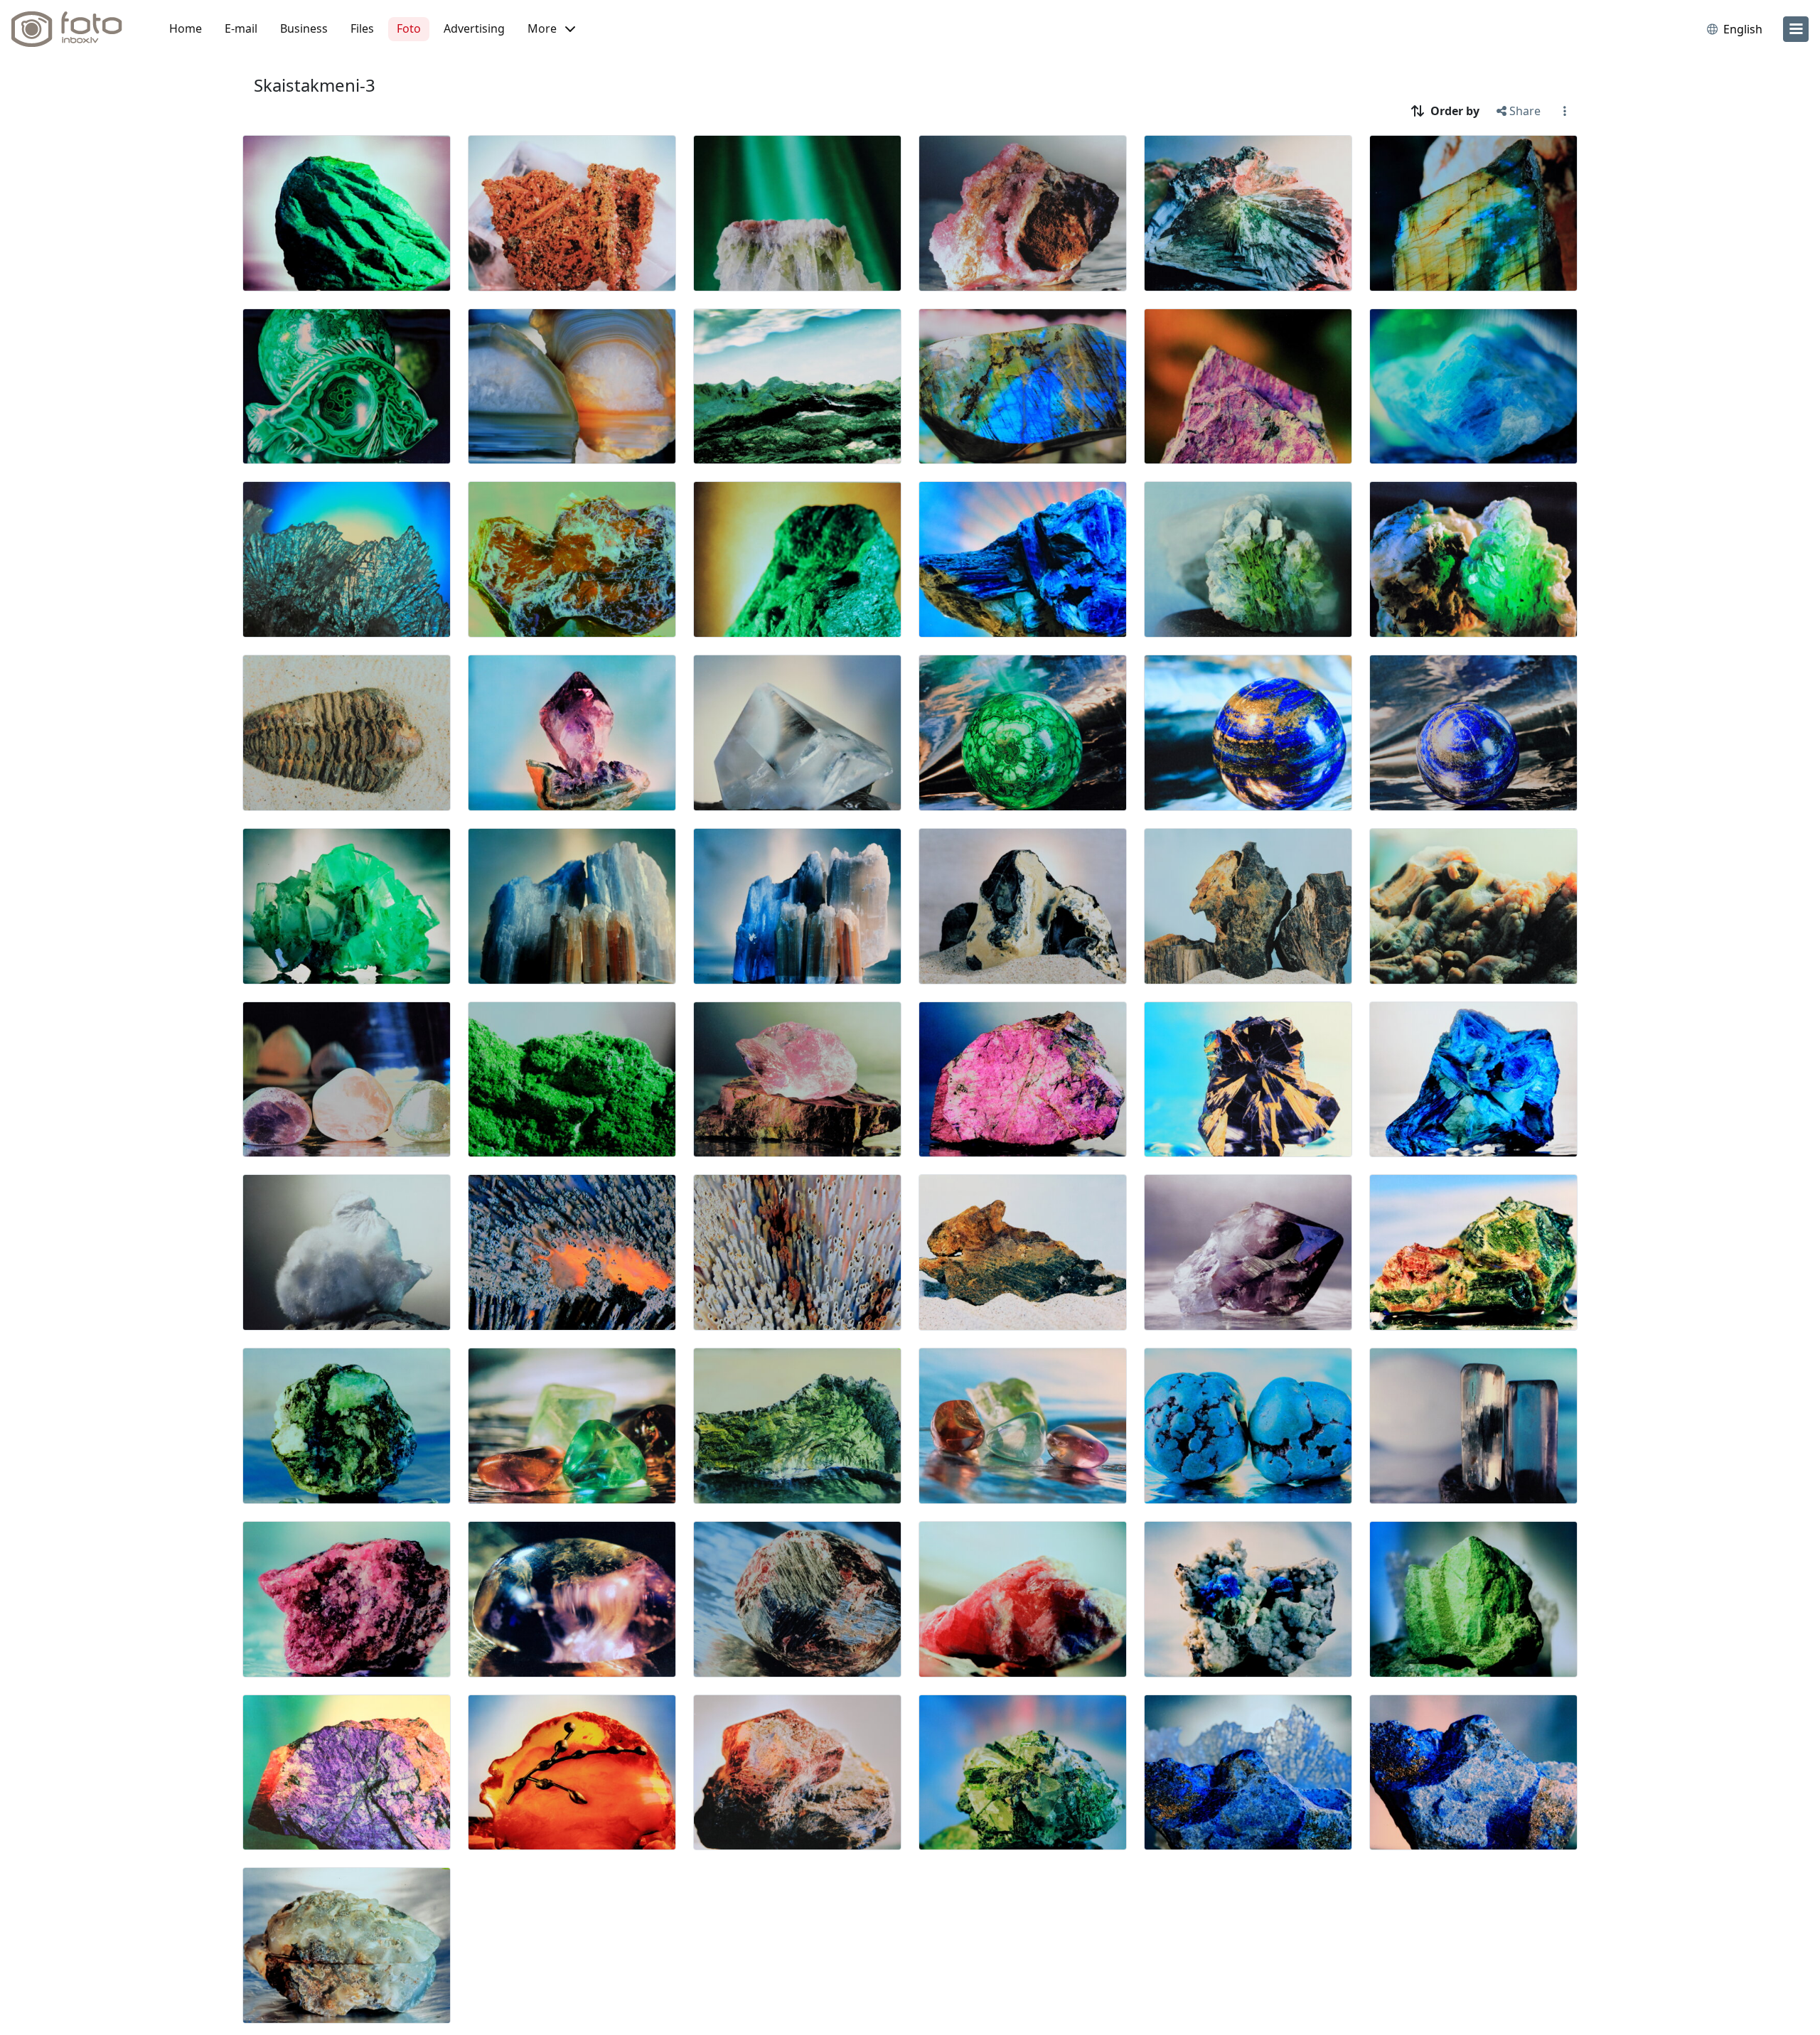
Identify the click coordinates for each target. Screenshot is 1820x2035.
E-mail (241, 28)
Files (362, 28)
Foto (409, 28)
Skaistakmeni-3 (315, 85)
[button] (551, 29)
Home (186, 28)
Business (304, 28)
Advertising (474, 28)
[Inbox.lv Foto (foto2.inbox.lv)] (75, 29)
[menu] (1796, 29)
